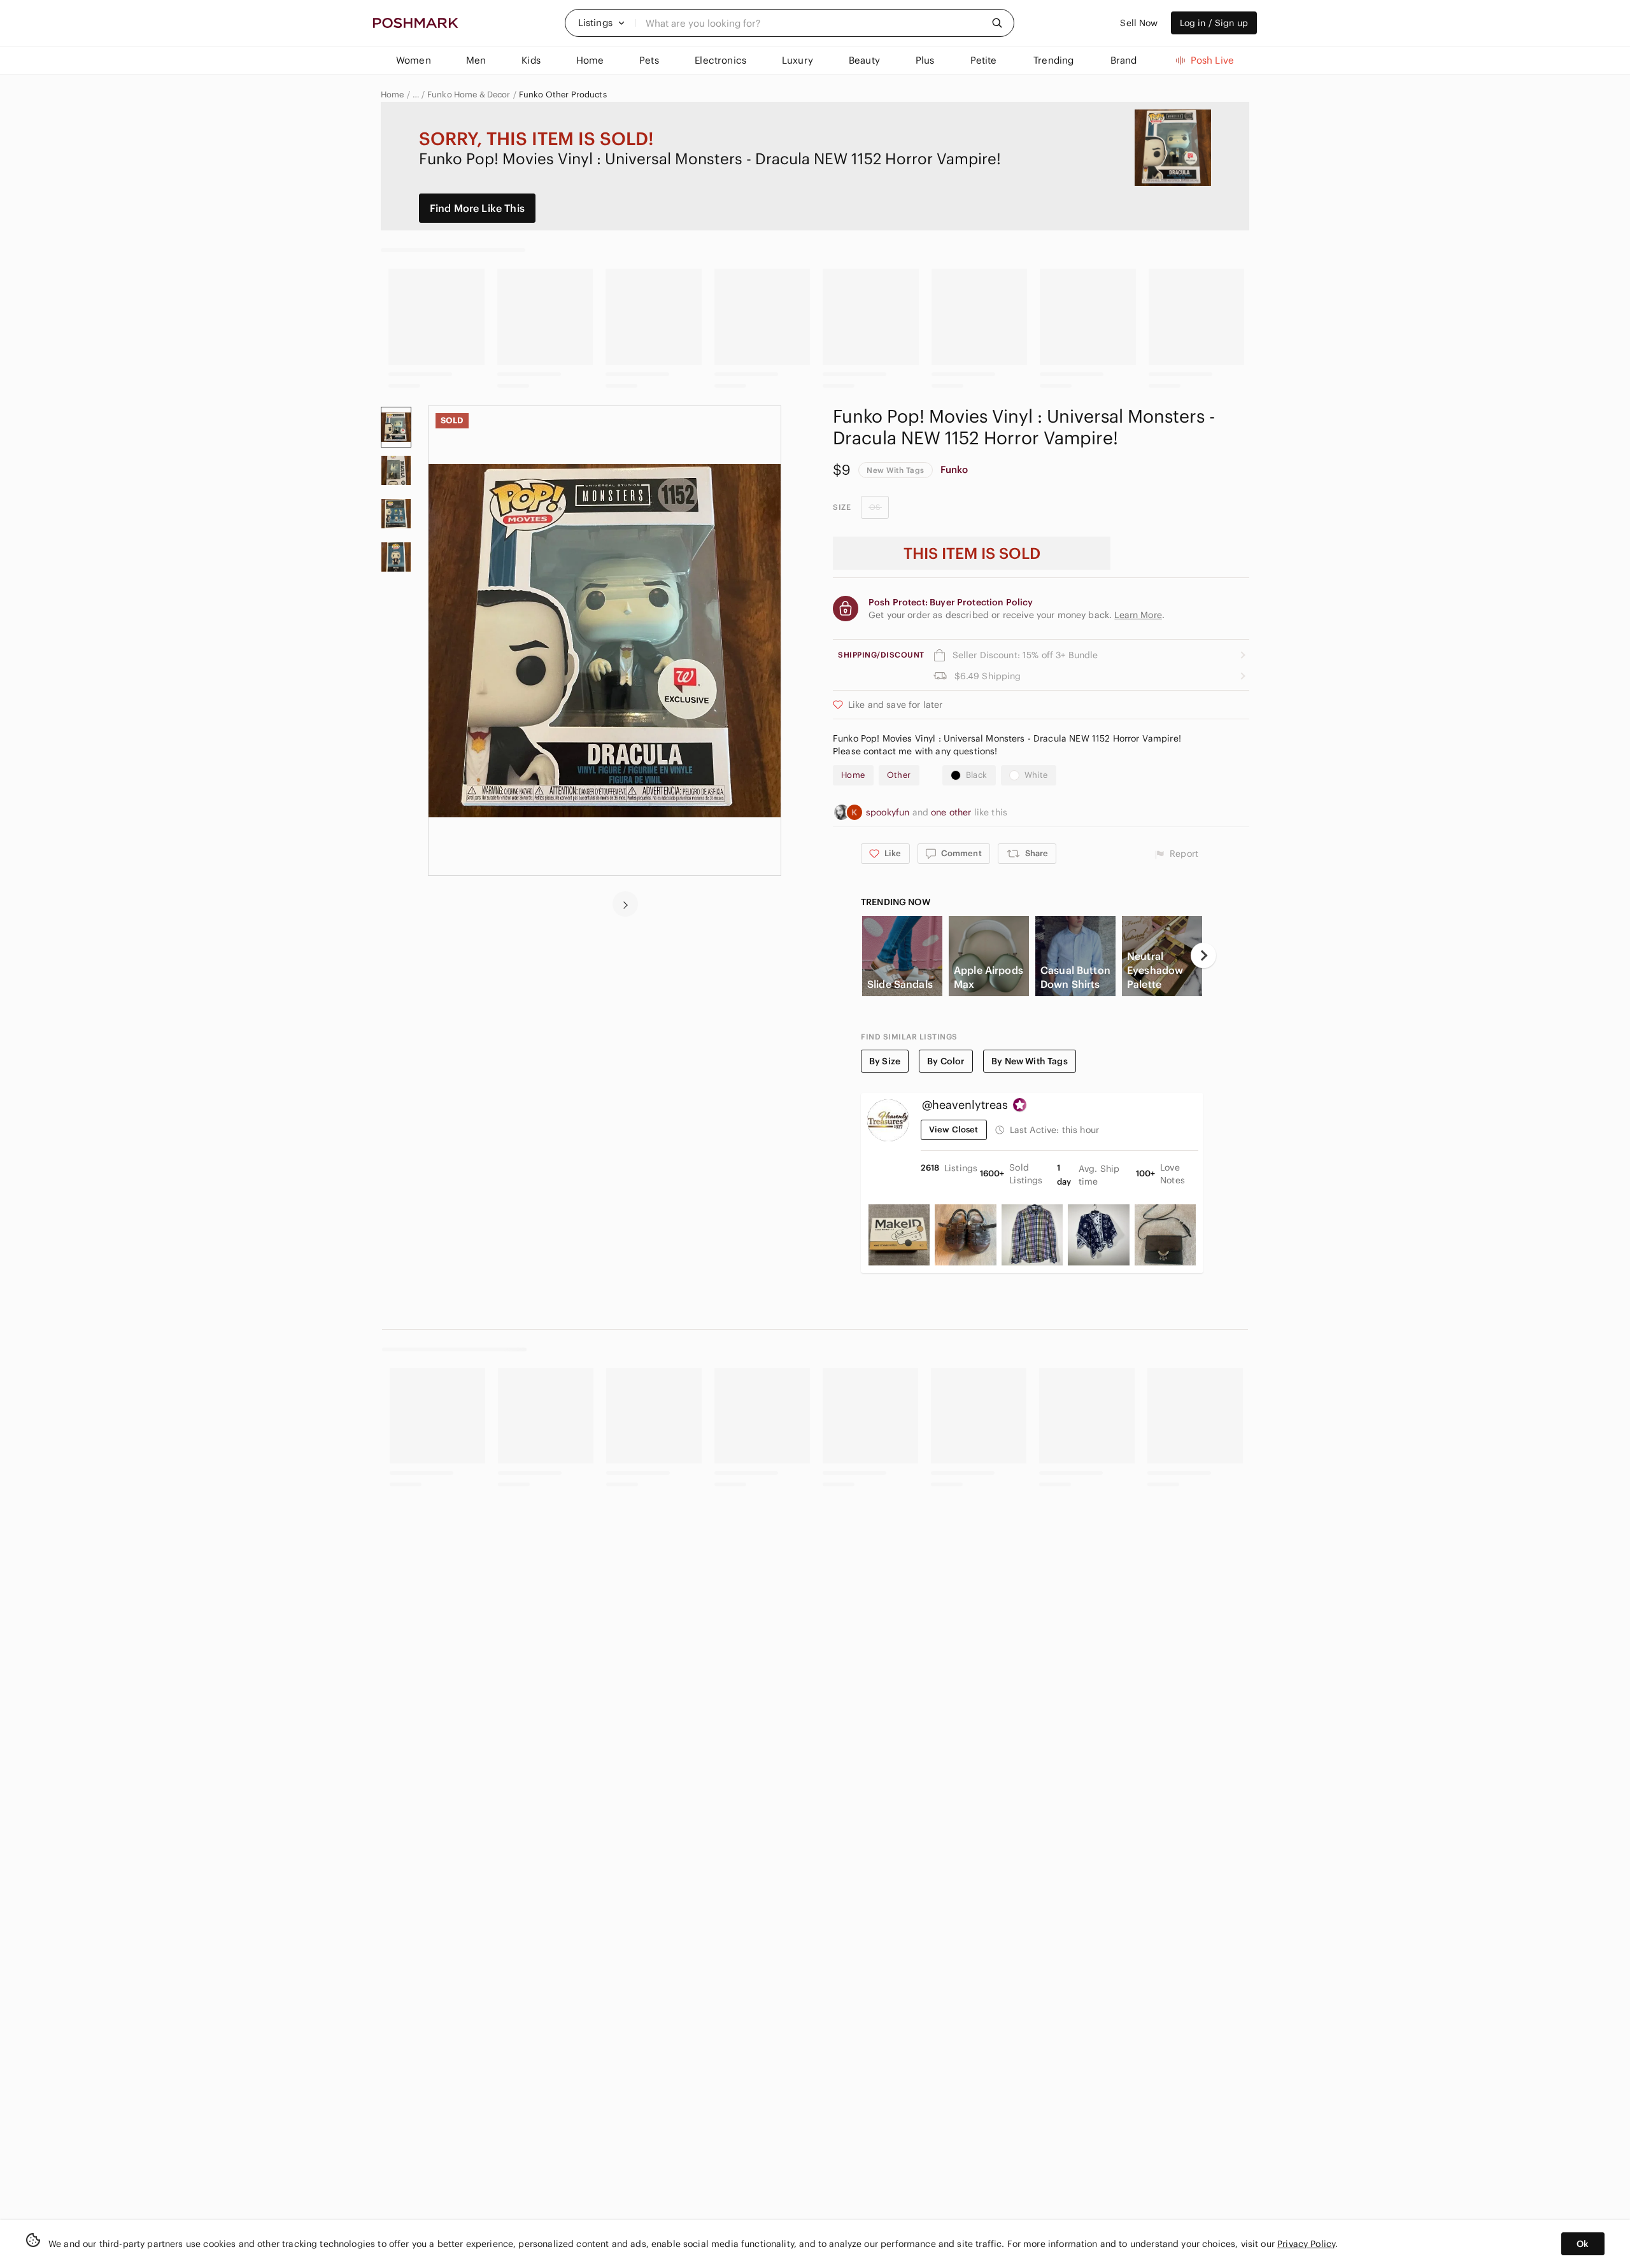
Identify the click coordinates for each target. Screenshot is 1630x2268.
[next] (625, 904)
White (1036, 775)
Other (899, 775)
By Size (885, 1061)
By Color (946, 1061)
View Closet (954, 1130)
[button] (602, 23)
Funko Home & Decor (469, 95)
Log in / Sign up (1214, 23)
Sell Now (1139, 23)
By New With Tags (1029, 1061)
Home (393, 95)
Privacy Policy (1306, 2244)
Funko (954, 469)
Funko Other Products (563, 95)
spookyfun (889, 812)
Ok (1583, 2244)
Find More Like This (477, 208)
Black (977, 775)
